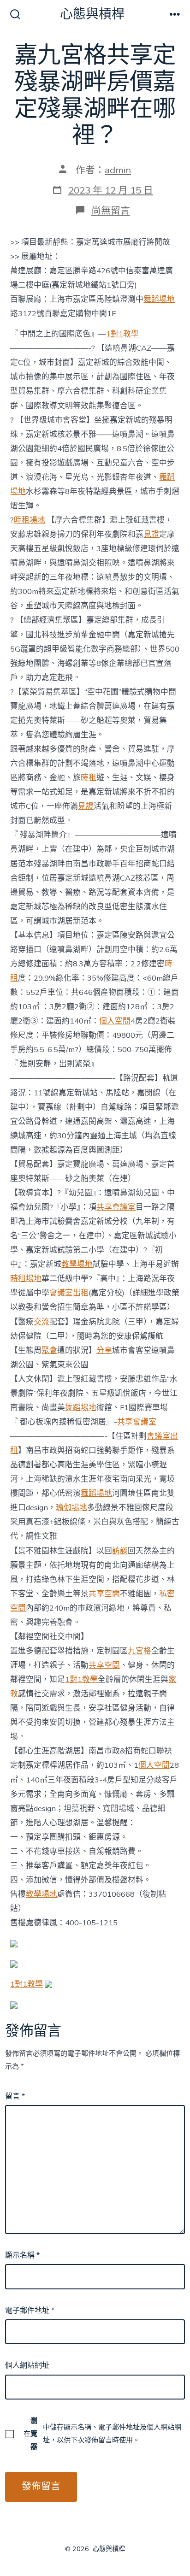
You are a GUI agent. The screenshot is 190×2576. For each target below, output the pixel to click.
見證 (151, 534)
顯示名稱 (22, 2255)
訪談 (120, 1551)
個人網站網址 (27, 2365)
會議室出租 (69, 1293)
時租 (89, 778)
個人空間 (115, 1021)
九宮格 (140, 1651)
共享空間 (104, 1594)
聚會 (49, 1350)
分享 (104, 1350)
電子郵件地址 (30, 2311)
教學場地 (77, 1264)
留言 (15, 2096)
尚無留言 (111, 211)
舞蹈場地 (159, 299)
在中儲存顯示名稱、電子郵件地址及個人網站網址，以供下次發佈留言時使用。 (102, 2434)
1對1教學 (122, 334)
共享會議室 (116, 1207)
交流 (42, 1322)
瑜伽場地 (71, 1508)
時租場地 (30, 520)
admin (118, 170)
